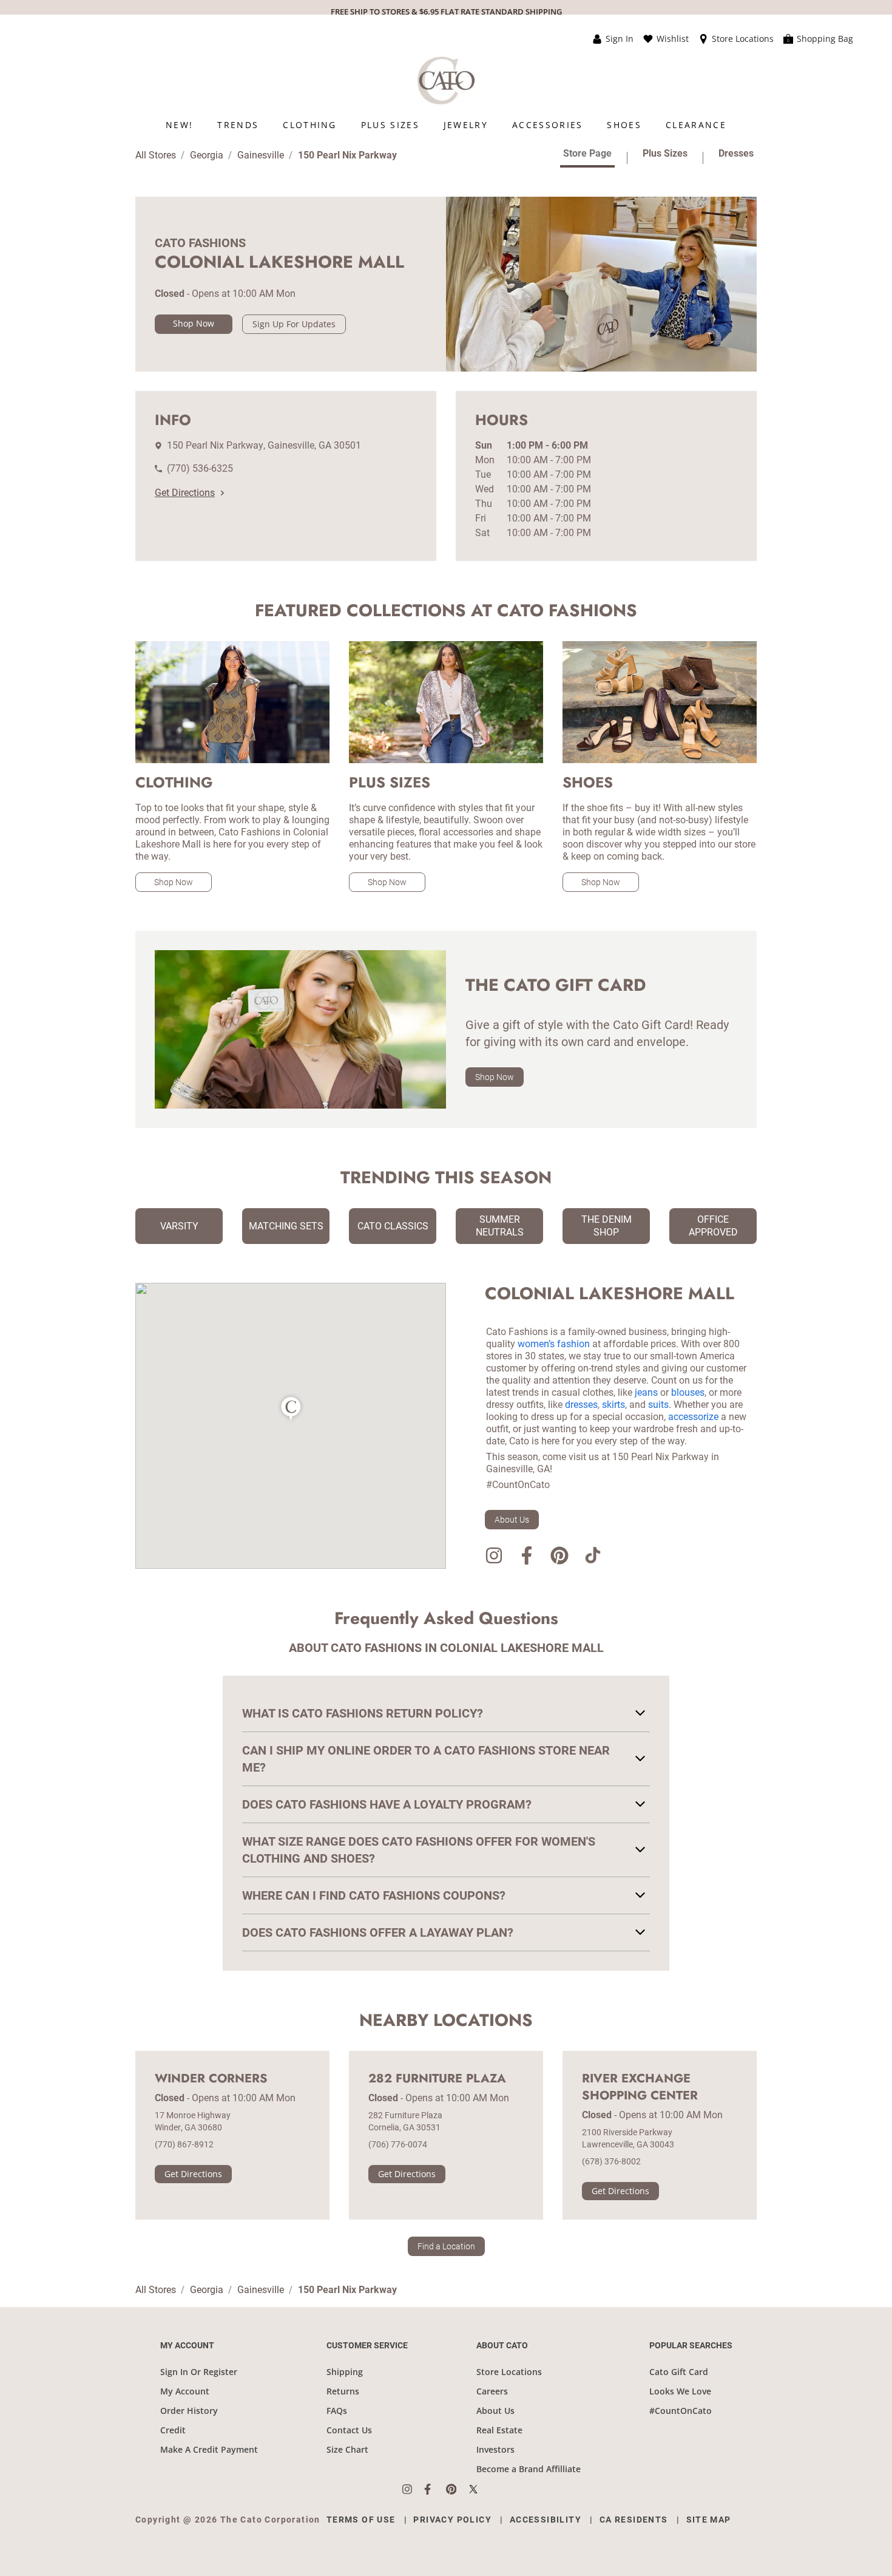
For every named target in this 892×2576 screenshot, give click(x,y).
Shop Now (194, 323)
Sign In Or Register (199, 2372)
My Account (185, 2391)
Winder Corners (211, 2079)
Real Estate (499, 2430)
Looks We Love (680, 2391)
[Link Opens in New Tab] (413, 2489)
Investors (495, 2449)
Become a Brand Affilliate (529, 2469)
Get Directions (185, 493)
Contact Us (349, 2430)
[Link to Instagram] (494, 1558)
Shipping (345, 2372)
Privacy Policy (452, 2520)
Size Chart (347, 2449)
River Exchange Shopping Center (640, 2087)
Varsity (179, 1226)
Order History (189, 2411)
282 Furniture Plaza (437, 2079)
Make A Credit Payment (209, 2449)
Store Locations (509, 2372)
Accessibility (546, 2520)
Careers (492, 2391)
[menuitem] (179, 125)
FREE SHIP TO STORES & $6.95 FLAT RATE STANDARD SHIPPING (446, 12)
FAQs (337, 2411)
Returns (343, 2391)
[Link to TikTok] (592, 1558)
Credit (173, 2430)
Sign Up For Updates (294, 324)
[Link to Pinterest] (559, 1558)
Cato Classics (393, 1226)
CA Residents (634, 2520)
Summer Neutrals (500, 1226)
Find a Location (446, 2246)
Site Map (709, 2520)
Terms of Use (361, 2520)
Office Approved (713, 1226)
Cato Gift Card (679, 2372)
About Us (512, 1520)
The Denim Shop (606, 1226)
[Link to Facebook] (527, 1558)
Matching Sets (286, 1226)
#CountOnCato (681, 2411)
